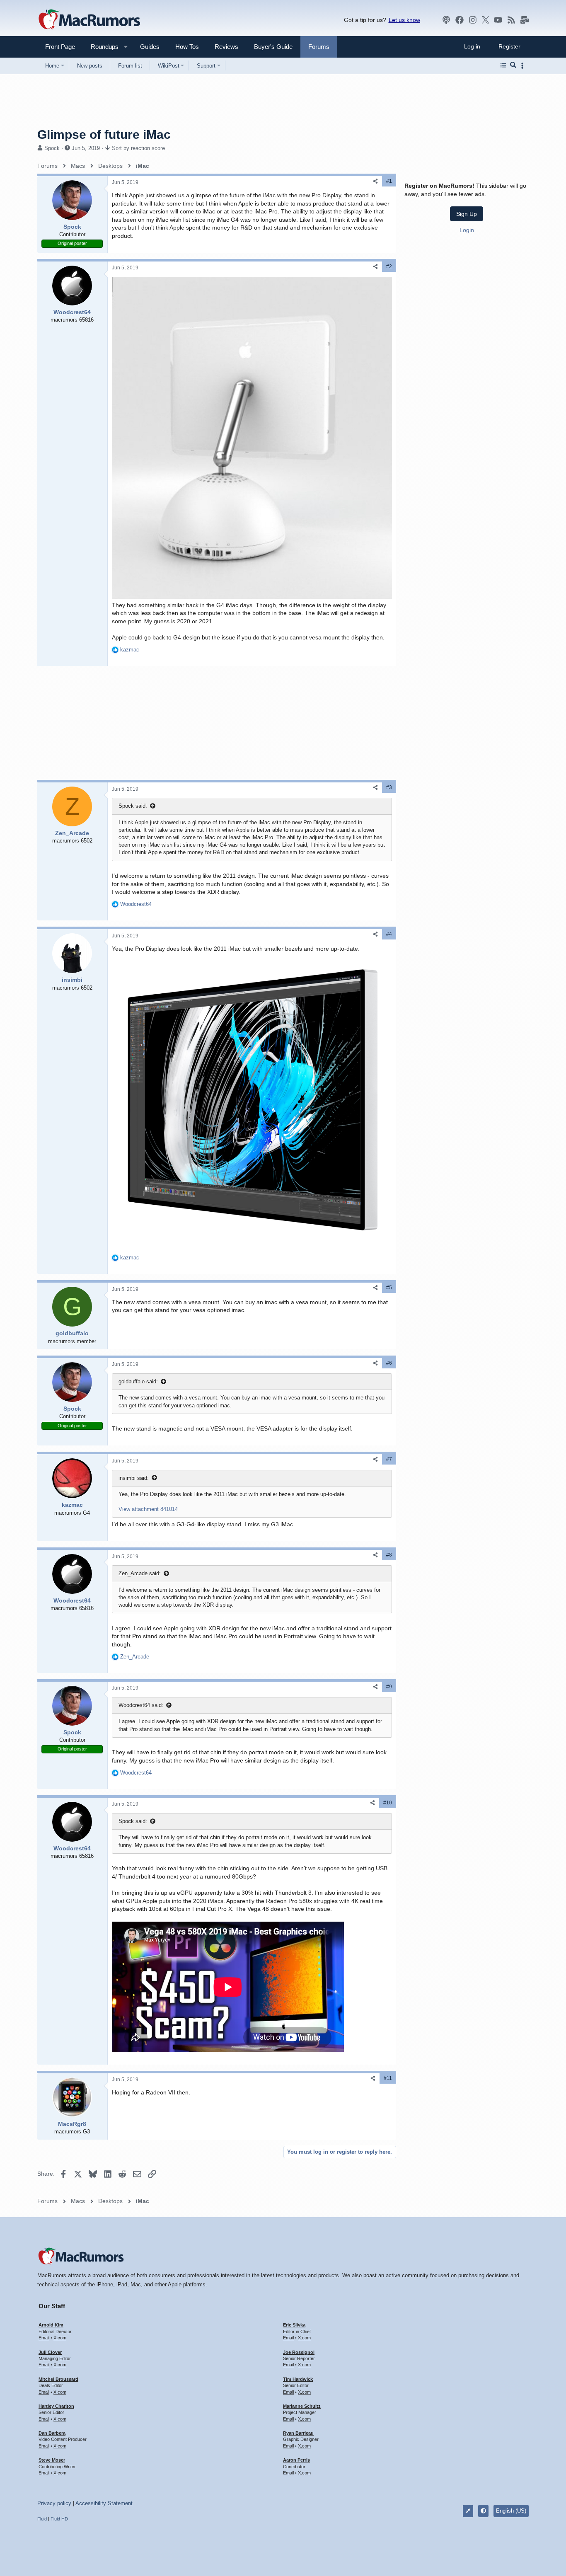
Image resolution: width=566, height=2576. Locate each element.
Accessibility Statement (104, 2503)
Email (44, 2338)
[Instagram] (473, 20)
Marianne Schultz (302, 2406)
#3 (389, 787)
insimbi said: (134, 1478)
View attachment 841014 (148, 1509)
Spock (52, 148)
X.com (60, 2338)
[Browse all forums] (503, 65)
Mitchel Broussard (58, 2379)
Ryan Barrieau (298, 2433)
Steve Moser (52, 2460)
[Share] (375, 181)
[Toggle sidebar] (524, 66)
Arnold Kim (51, 2325)
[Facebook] (460, 20)
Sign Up (467, 213)
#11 (388, 2078)
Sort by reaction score (138, 148)
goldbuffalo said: (138, 1381)
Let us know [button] (404, 20)
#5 (389, 1288)
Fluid (42, 2519)
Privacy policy (54, 2503)
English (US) (511, 2511)
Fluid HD (59, 2519)
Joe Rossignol (299, 2352)
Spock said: (133, 806)
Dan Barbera (52, 2433)
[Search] (513, 65)
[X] (486, 20)
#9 (389, 1687)
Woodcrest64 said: (141, 1705)
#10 (388, 1803)
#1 (389, 181)
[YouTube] (498, 20)
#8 (389, 1555)
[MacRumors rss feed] (511, 20)
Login (467, 230)
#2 (389, 266)
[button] (101, 47)
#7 (389, 1459)
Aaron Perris (296, 2460)
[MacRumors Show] (446, 20)
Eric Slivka (294, 2325)
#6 (389, 1363)
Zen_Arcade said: (140, 1573)
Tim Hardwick (298, 2379)
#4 (389, 934)
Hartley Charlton (56, 2406)
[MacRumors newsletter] (525, 20)
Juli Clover (50, 2352)
